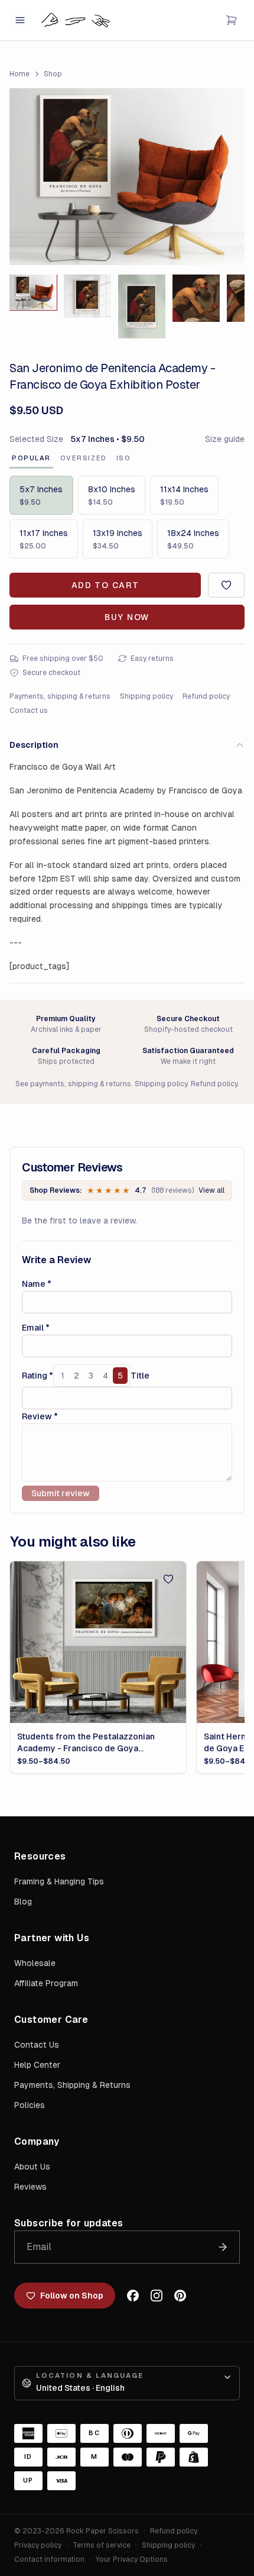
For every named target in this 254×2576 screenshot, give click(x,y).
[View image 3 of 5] (142, 306)
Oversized (84, 458)
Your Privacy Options (132, 2559)
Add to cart (105, 585)
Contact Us (37, 2045)
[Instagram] (157, 2296)
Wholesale (35, 1963)
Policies (30, 2105)
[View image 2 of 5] (87, 296)
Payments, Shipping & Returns (72, 2085)
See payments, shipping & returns (73, 1084)
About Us (32, 2167)
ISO (124, 458)
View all (211, 1190)
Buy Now (127, 617)
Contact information (49, 2559)
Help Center (37, 2065)
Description (34, 745)
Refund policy (206, 696)
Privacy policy (38, 2545)
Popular (31, 458)
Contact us (29, 711)
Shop (53, 74)
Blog (23, 1902)
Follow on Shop (72, 2296)
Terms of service (102, 2545)
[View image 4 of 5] (196, 298)
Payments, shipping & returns (60, 696)
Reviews (30, 2187)
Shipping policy (146, 696)
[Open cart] (232, 20)
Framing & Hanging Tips (59, 1881)
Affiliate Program (46, 1983)
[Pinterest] (180, 2296)
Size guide (225, 439)
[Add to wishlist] (226, 585)
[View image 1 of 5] (33, 292)
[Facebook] (133, 2296)
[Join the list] (223, 2247)
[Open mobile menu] (20, 20)
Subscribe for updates (69, 2223)
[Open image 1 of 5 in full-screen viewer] (127, 177)
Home (19, 74)
